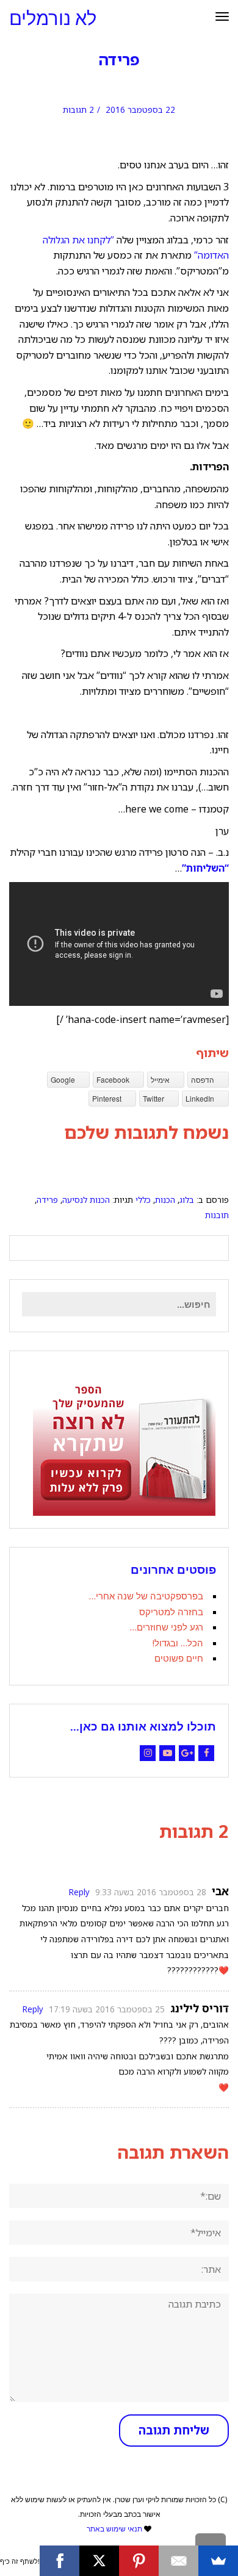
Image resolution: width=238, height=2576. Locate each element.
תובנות (217, 1215)
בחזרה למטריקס (171, 1612)
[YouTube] (167, 1753)
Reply (79, 1892)
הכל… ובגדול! (178, 1643)
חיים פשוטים (179, 1658)
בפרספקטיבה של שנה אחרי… (146, 1596)
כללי (143, 1200)
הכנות (165, 1200)
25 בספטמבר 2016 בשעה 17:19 (107, 2009)
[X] (99, 2561)
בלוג (187, 1200)
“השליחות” (205, 868)
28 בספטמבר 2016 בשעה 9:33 (151, 1892)
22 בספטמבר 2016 (140, 109)
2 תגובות (78, 109)
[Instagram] (148, 1753)
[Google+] (187, 1753)
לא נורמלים (53, 19)
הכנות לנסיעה (86, 1200)
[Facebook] (206, 1753)
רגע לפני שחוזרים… (167, 1627)
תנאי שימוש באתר (114, 2529)
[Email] (179, 2561)
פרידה (47, 1200)
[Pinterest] (139, 2561)
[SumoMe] (218, 2561)
